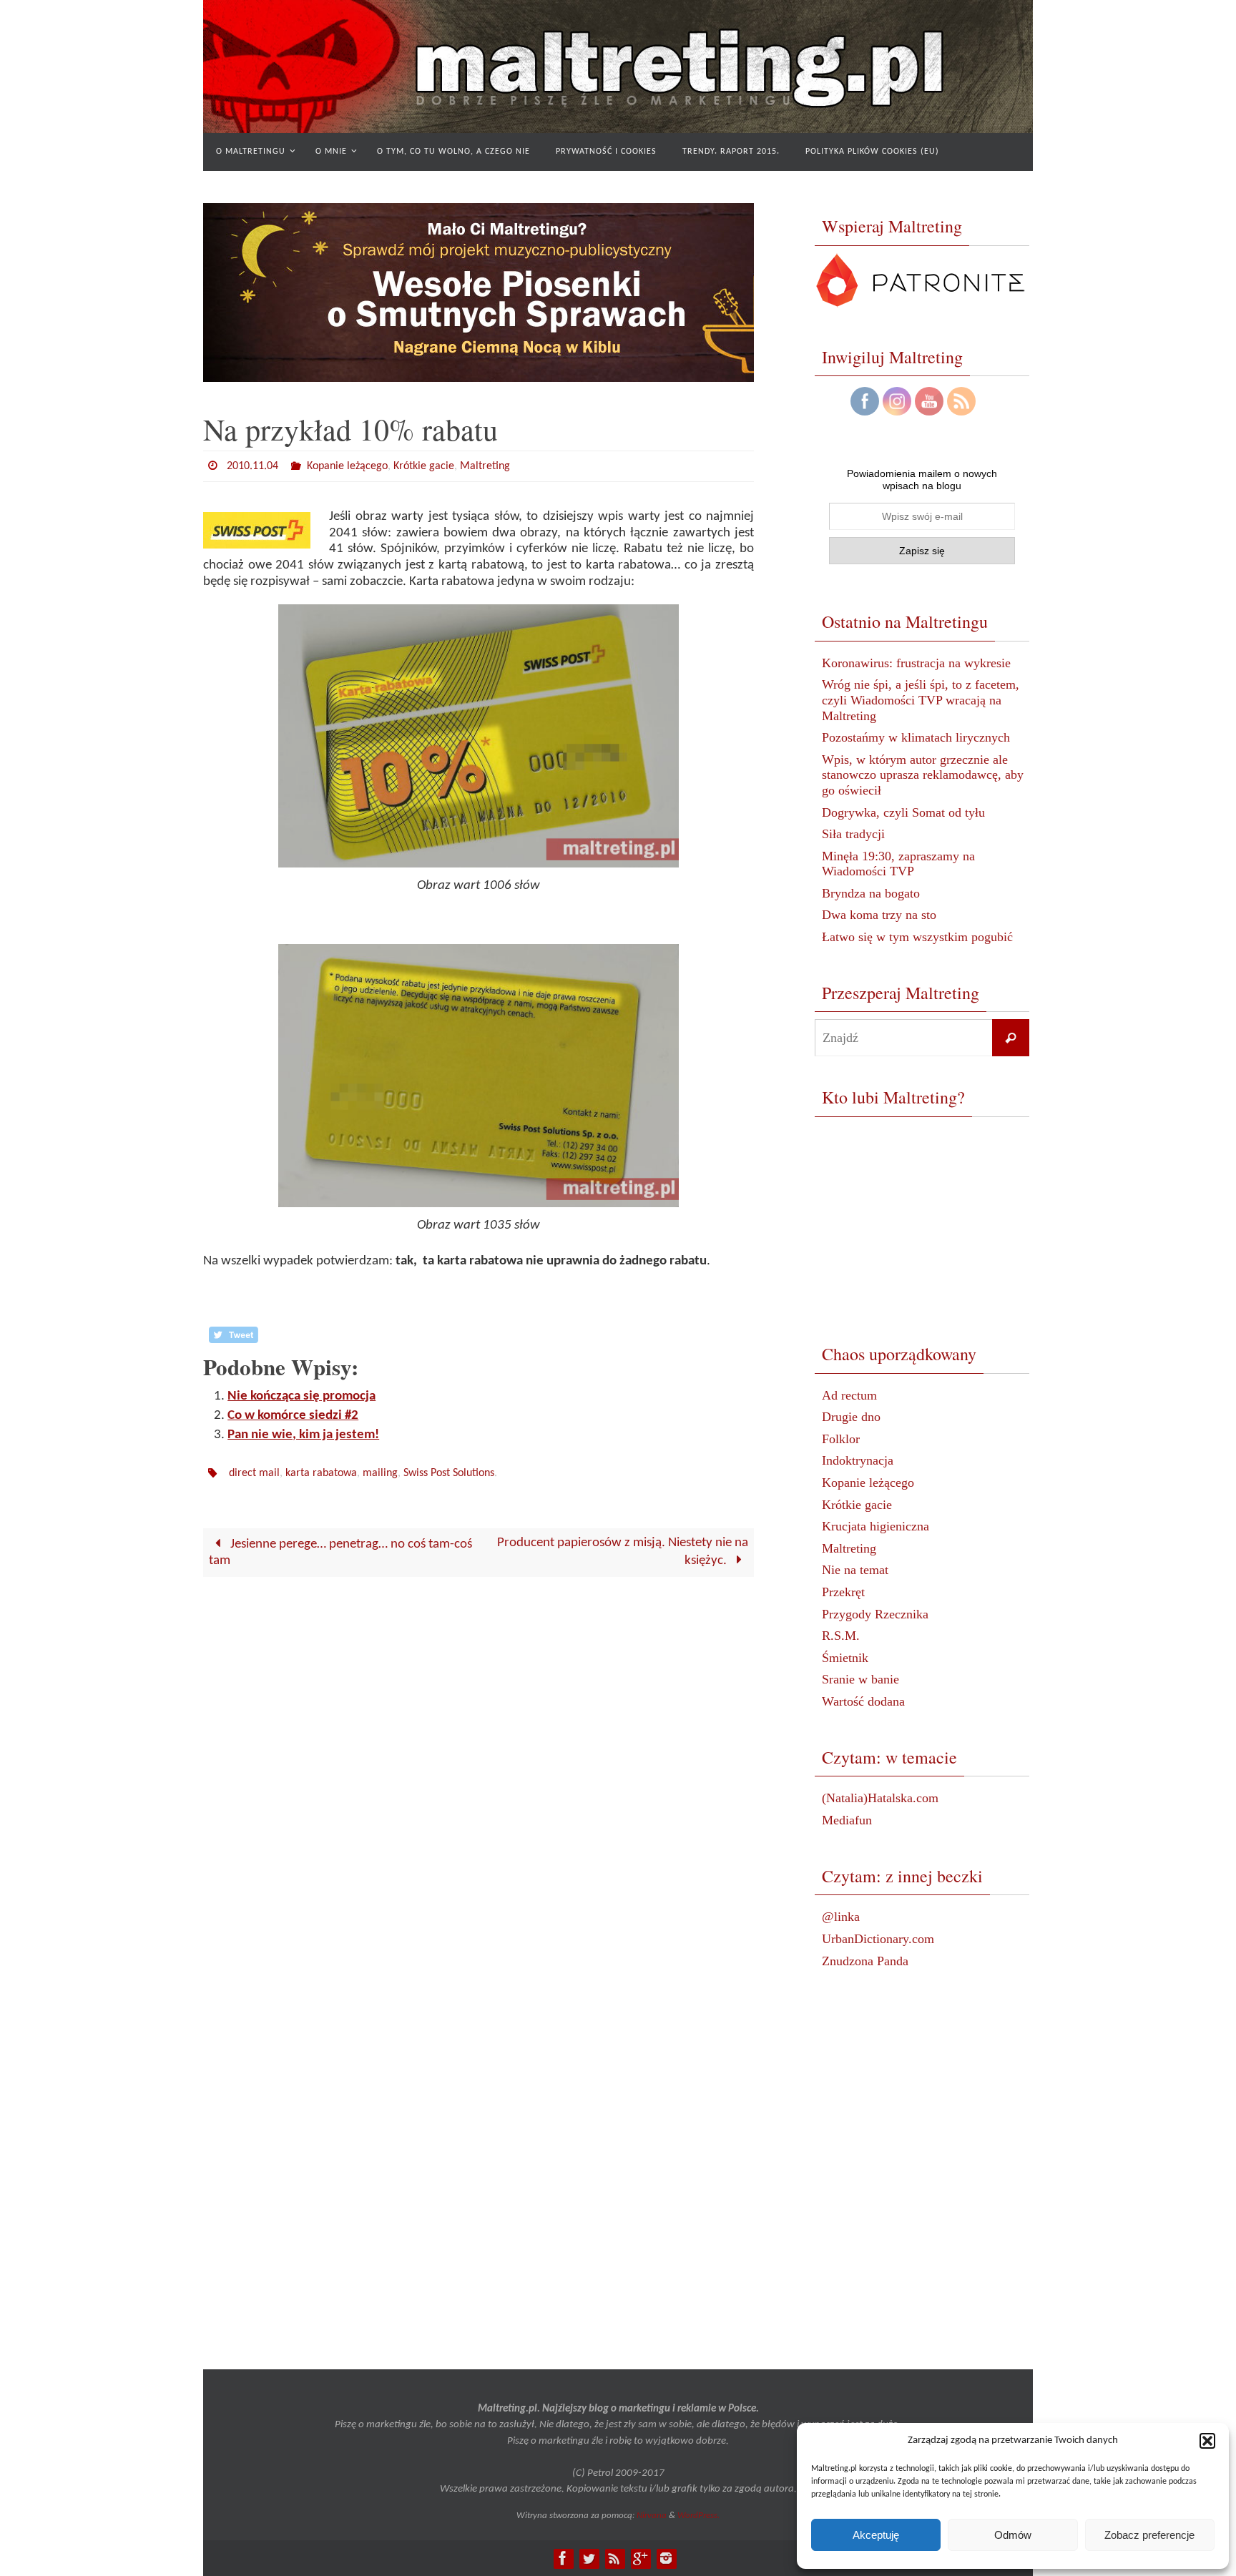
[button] (1207, 2441)
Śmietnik (845, 1658)
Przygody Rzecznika (875, 1614)
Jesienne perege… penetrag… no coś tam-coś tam (341, 1553)
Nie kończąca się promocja (301, 1396)
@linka (841, 1917)
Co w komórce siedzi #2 (293, 1416)
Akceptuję (876, 2535)
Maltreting (485, 466)
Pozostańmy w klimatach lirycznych (916, 737)
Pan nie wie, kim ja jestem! (303, 1435)
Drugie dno (851, 1417)
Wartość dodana (863, 1701)
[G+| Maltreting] (640, 2558)
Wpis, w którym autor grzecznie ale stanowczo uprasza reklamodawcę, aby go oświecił (923, 775)
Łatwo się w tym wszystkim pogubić (917, 937)
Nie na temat (855, 1570)
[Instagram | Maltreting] (666, 2558)
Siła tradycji (853, 834)
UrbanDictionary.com (878, 1939)
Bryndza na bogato (871, 893)
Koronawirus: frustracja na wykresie (916, 663)
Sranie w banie (860, 1679)
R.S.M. (841, 1636)
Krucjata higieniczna (875, 1526)
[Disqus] (479, 1770)
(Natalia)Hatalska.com (880, 1798)
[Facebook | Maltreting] (563, 2558)
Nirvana (652, 2516)
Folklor (841, 1439)
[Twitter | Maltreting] (589, 2558)
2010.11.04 (252, 466)
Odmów (1013, 2535)
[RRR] (614, 2558)
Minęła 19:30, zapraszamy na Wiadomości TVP (898, 864)
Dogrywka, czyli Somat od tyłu (903, 812)
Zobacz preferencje (1149, 2535)
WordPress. (698, 2516)
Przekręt (843, 1592)
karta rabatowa (321, 1473)
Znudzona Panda (865, 1961)
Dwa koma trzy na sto (879, 915)
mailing (380, 1473)
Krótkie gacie (424, 466)
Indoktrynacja (858, 1460)
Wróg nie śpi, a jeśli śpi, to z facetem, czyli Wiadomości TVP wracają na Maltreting (921, 700)
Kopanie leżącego (347, 466)
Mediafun (847, 1820)
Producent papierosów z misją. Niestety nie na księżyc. (623, 1552)
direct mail (254, 1473)
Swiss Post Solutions (449, 1473)
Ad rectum (849, 1395)
